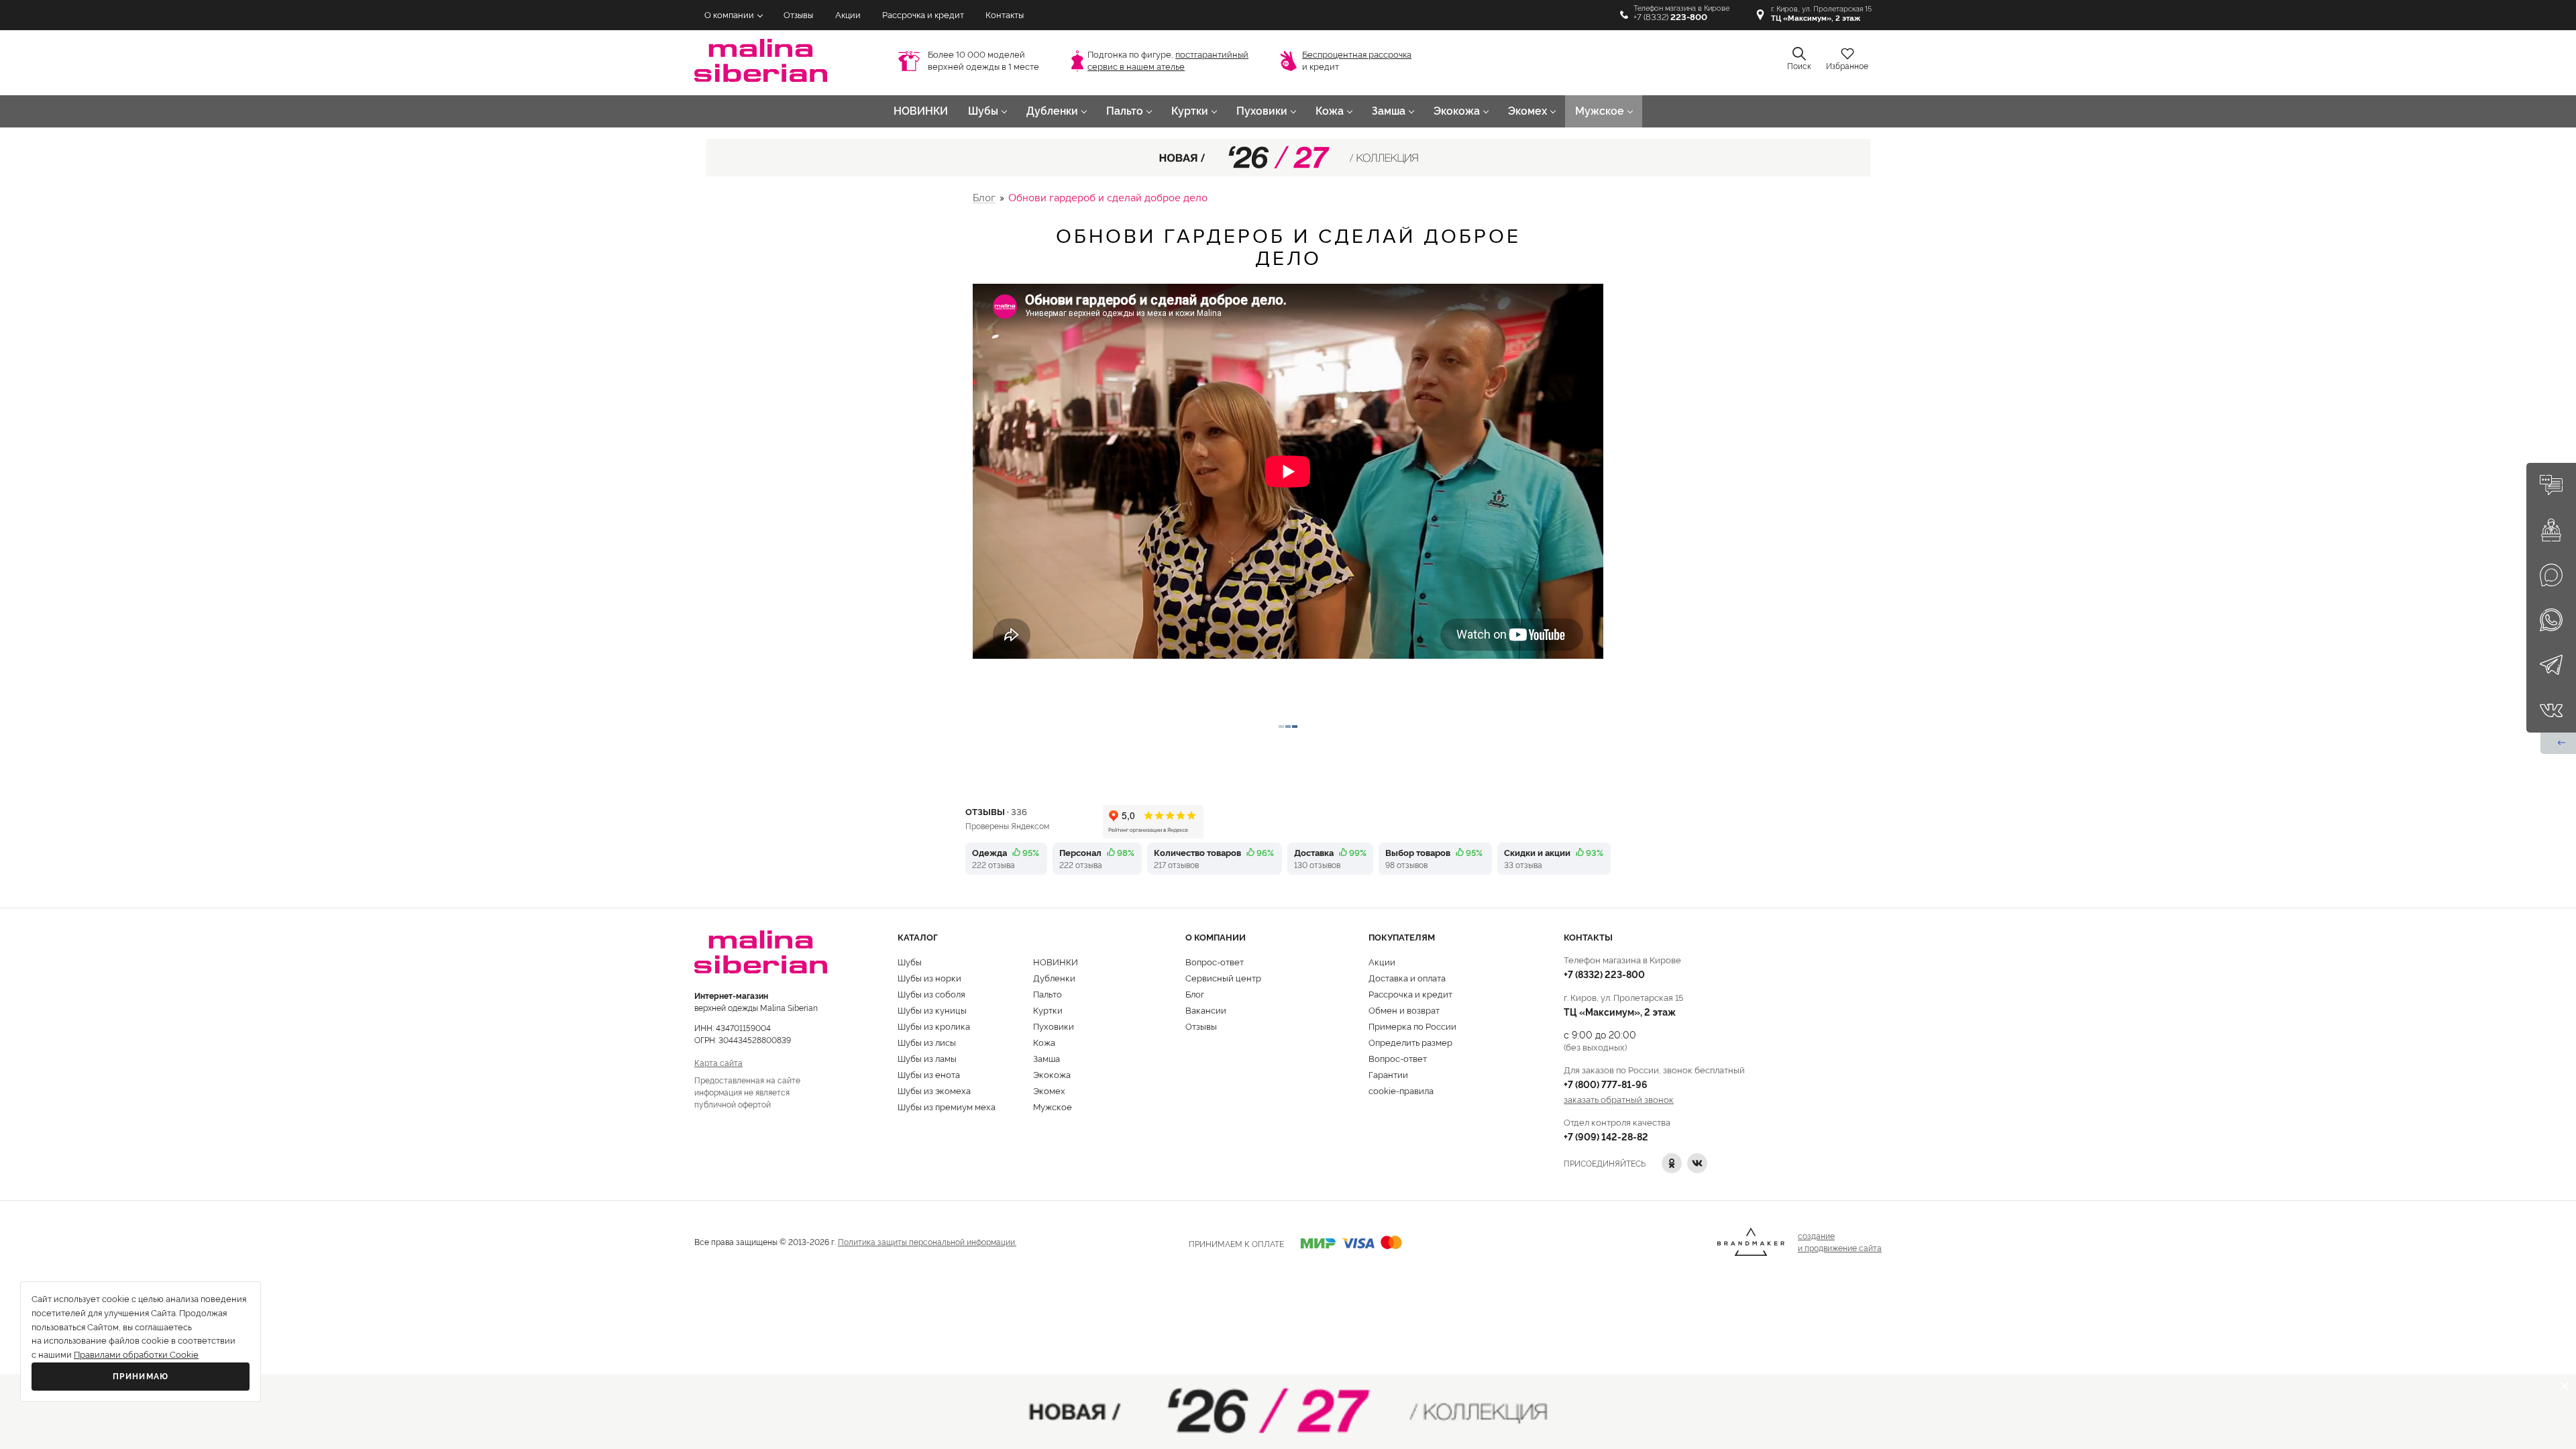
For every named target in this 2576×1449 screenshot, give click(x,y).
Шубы (983, 111)
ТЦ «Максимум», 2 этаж (1620, 1011)
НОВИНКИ (921, 111)
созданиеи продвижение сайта (1840, 1241)
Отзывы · (996, 811)
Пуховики (1262, 111)
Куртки (1190, 111)
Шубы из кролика (934, 1026)
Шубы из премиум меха (947, 1106)
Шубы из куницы (932, 1010)
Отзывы (798, 15)
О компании (729, 15)
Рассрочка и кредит (923, 15)
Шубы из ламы (927, 1058)
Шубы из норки (929, 977)
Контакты (1005, 15)
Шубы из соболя (931, 994)
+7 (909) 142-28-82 (1606, 1136)
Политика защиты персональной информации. (927, 1241)
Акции (848, 15)
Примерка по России (1412, 1026)
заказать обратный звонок (1619, 1099)
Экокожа (1457, 111)
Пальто (1125, 111)
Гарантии (1388, 1074)
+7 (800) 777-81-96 (1606, 1084)
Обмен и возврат (1404, 1010)
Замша (1389, 111)
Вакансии (1206, 1010)
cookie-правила (1401, 1090)
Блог (984, 198)
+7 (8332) (1670, 17)
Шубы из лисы (927, 1042)
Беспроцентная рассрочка (1357, 55)
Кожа (1330, 111)
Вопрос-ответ (1215, 961)
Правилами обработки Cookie (136, 1355)
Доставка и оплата (1407, 977)
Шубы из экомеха (934, 1090)
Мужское (1600, 111)
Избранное (1847, 66)
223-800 (1604, 974)
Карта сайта (718, 1062)
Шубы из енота (929, 1074)
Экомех (1527, 111)
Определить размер (1410, 1042)
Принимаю (141, 1377)
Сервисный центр (1223, 977)
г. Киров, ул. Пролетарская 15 (1821, 14)
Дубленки (1052, 111)
